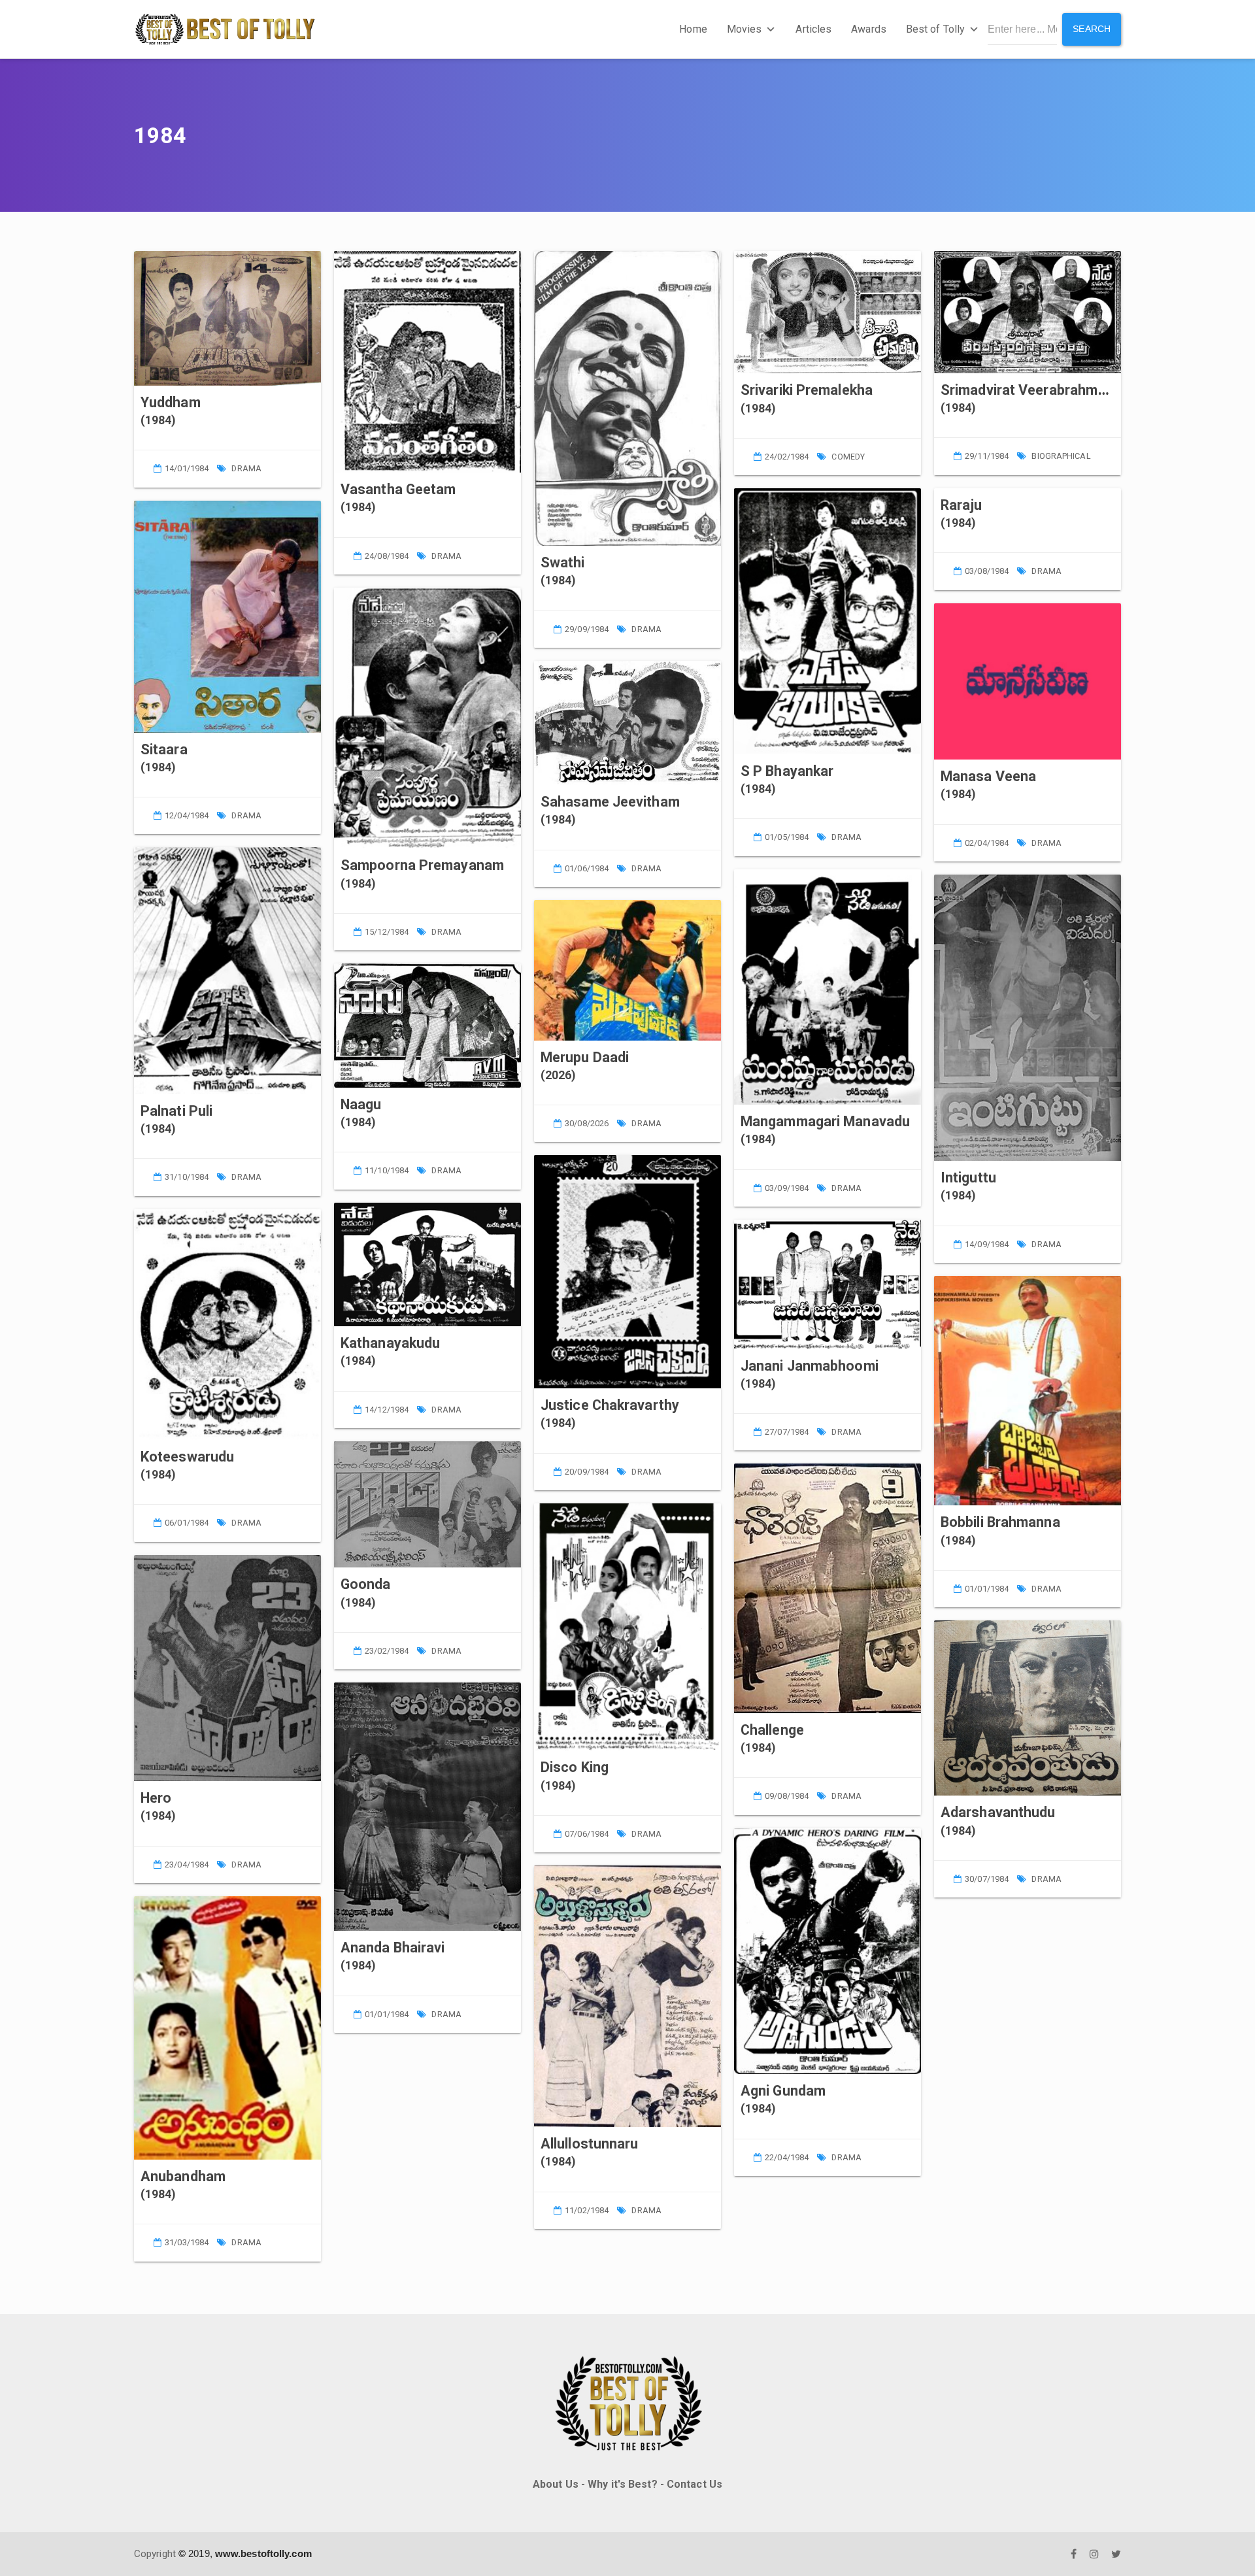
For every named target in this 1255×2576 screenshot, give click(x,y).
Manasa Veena (988, 776)
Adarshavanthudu (998, 1812)
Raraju (962, 505)
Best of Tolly (935, 29)
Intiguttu (968, 1178)
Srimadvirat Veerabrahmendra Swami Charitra (1088, 390)
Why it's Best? (622, 2484)
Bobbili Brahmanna (1000, 1522)
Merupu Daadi (585, 1057)
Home (693, 29)
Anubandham (183, 2176)
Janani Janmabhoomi (810, 1366)
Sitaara (164, 749)
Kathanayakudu (390, 1343)
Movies (745, 29)
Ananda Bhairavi (393, 1948)
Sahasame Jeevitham (610, 802)
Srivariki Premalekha (807, 390)
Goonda (366, 1584)
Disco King (575, 1767)
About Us (556, 2484)
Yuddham (171, 402)
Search (1092, 29)
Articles (813, 29)
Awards (869, 29)
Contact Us (694, 2484)
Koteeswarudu (187, 1457)
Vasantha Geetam (398, 489)
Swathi (563, 562)
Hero (156, 1798)
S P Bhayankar (787, 771)
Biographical (1061, 456)
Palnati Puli (176, 1111)
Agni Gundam (783, 2091)
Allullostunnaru (590, 2144)
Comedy (848, 457)
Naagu (361, 1104)
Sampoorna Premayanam (422, 865)
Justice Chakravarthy (610, 1405)
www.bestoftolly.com (263, 2553)
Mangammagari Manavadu (825, 1121)
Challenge (772, 1730)
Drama (246, 468)
